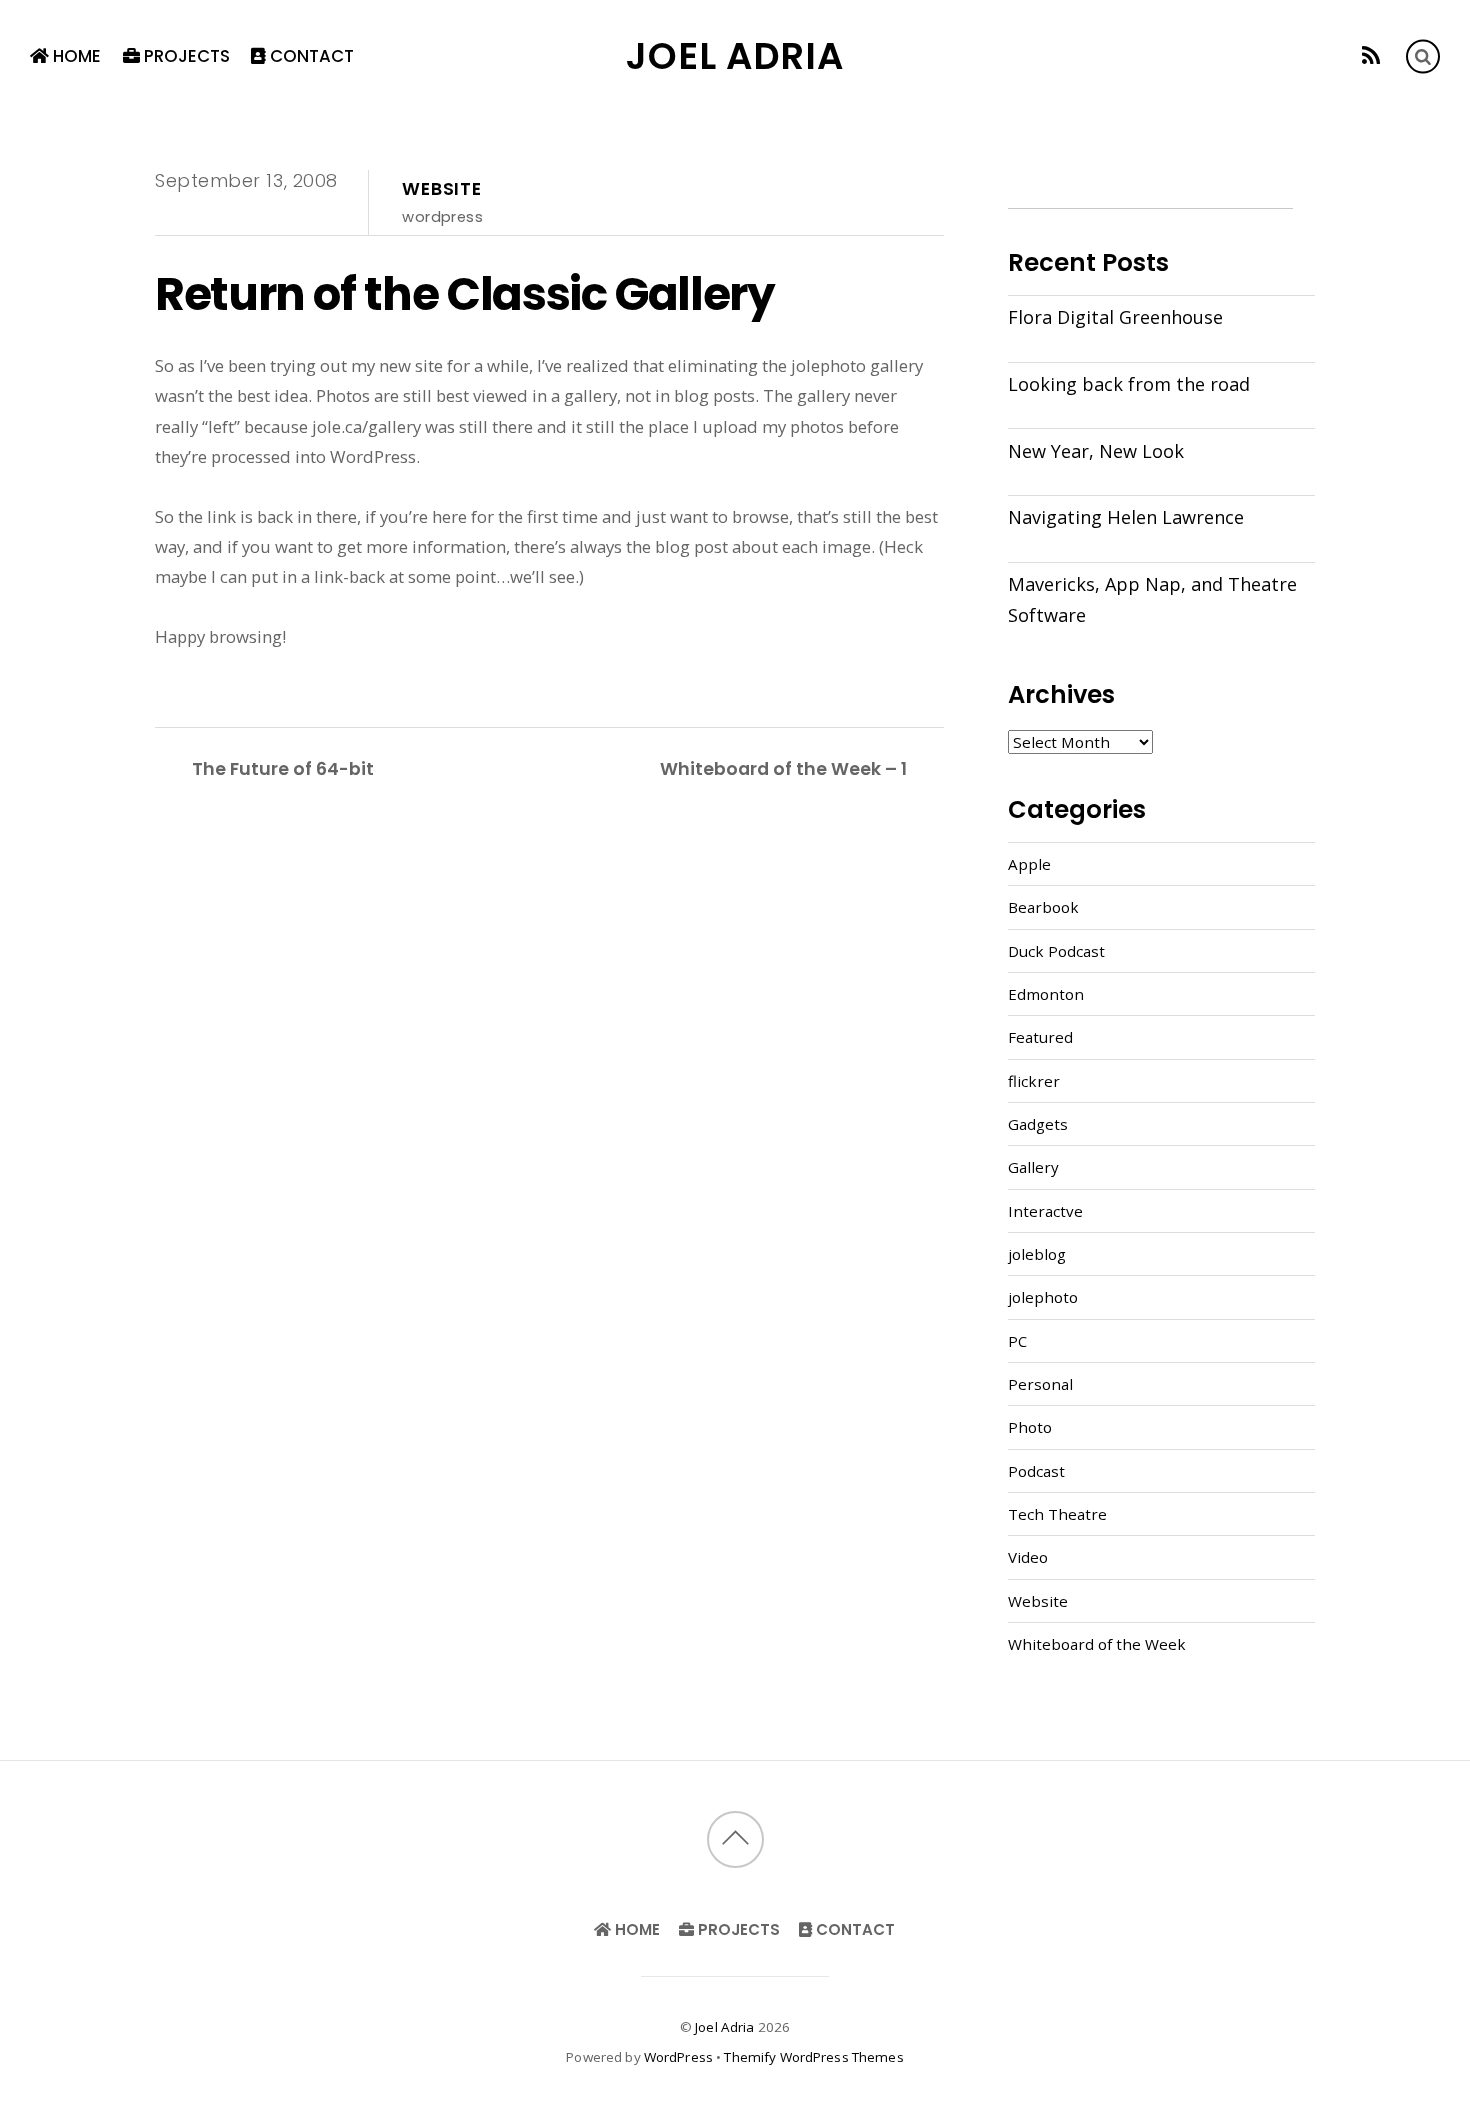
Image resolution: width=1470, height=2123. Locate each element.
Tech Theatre (1057, 1514)
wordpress (442, 216)
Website (442, 189)
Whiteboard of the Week (1097, 1644)
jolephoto (1043, 1297)
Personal (1040, 1384)
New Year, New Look (1096, 451)
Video (1028, 1557)
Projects (185, 56)
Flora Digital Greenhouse (1115, 317)
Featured (1040, 1037)
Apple (1029, 864)
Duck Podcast (1056, 951)
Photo (1030, 1427)
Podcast (1036, 1471)
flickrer (1034, 1081)
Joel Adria (724, 2027)
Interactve (1045, 1211)
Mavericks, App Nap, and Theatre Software (1152, 599)
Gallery (1033, 1167)
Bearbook (1043, 907)
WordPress (678, 2057)
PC (1017, 1341)
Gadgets (1038, 1124)
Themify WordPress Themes (813, 2057)
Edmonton (1046, 994)
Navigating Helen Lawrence (1126, 517)
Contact (310, 56)
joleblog (1037, 1254)
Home (75, 56)
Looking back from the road (1129, 384)
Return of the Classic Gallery (465, 294)
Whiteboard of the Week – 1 (783, 768)
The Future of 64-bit (283, 768)
